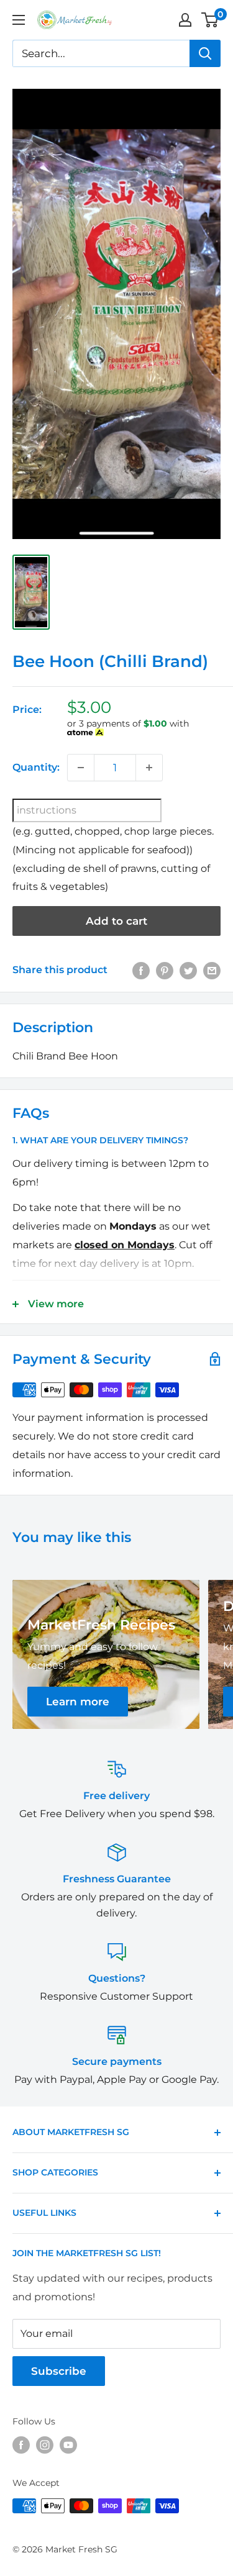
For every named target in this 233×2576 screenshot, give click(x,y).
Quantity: (36, 767)
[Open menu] (19, 20)
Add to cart (116, 921)
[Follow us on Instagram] (45, 2445)
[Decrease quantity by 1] (81, 768)
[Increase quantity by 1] (149, 768)
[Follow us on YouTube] (68, 2445)
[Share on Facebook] (141, 970)
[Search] (205, 53)
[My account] (185, 20)
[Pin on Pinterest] (165, 970)
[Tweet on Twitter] (188, 970)
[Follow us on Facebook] (21, 2445)
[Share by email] (212, 970)
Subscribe (59, 2371)
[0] (210, 20)
